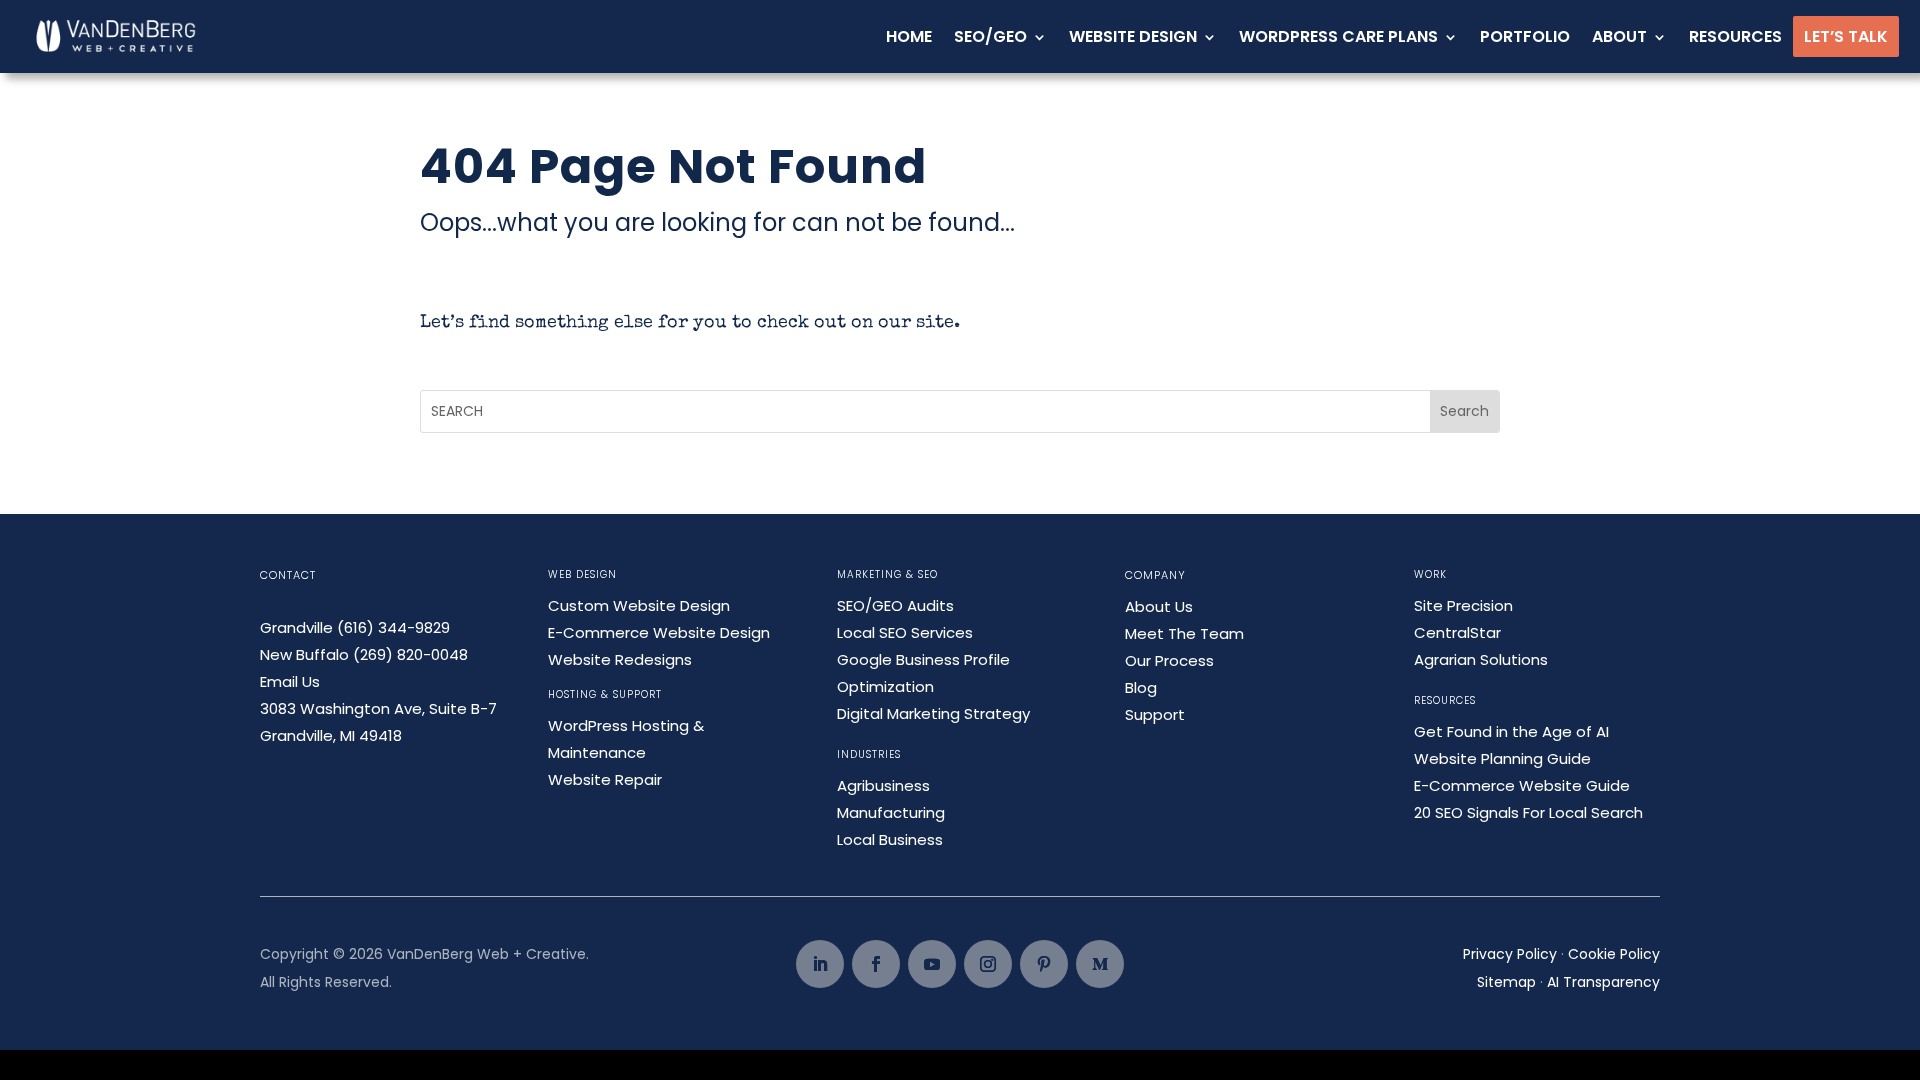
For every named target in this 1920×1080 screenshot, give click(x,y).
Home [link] (909, 36)
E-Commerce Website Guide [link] (1522, 785)
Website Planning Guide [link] (1502, 758)
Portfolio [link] (1525, 36)
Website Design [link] (1133, 36)
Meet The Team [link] (1184, 633)
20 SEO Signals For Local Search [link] (1528, 812)
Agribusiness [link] (883, 785)
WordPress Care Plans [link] (1338, 36)
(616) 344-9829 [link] (393, 627)
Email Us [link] (290, 681)
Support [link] (1155, 714)
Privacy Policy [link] (1510, 954)
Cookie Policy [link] (1614, 954)
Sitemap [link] (1506, 982)
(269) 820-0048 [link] (410, 654)
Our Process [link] (1169, 660)
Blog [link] (1141, 687)
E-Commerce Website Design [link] (659, 632)
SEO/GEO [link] (990, 36)
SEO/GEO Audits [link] (895, 605)
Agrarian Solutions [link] (1481, 659)
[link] (117, 36)
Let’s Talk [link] (1846, 36)
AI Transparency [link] (1603, 982)
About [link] (1619, 36)
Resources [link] (1735, 36)
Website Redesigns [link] (620, 659)
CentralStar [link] (1457, 632)
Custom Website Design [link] (639, 605)
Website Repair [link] (605, 779)
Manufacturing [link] (891, 812)
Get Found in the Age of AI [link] (1511, 731)
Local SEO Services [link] (905, 632)
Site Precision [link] (1463, 605)
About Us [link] (1159, 606)
